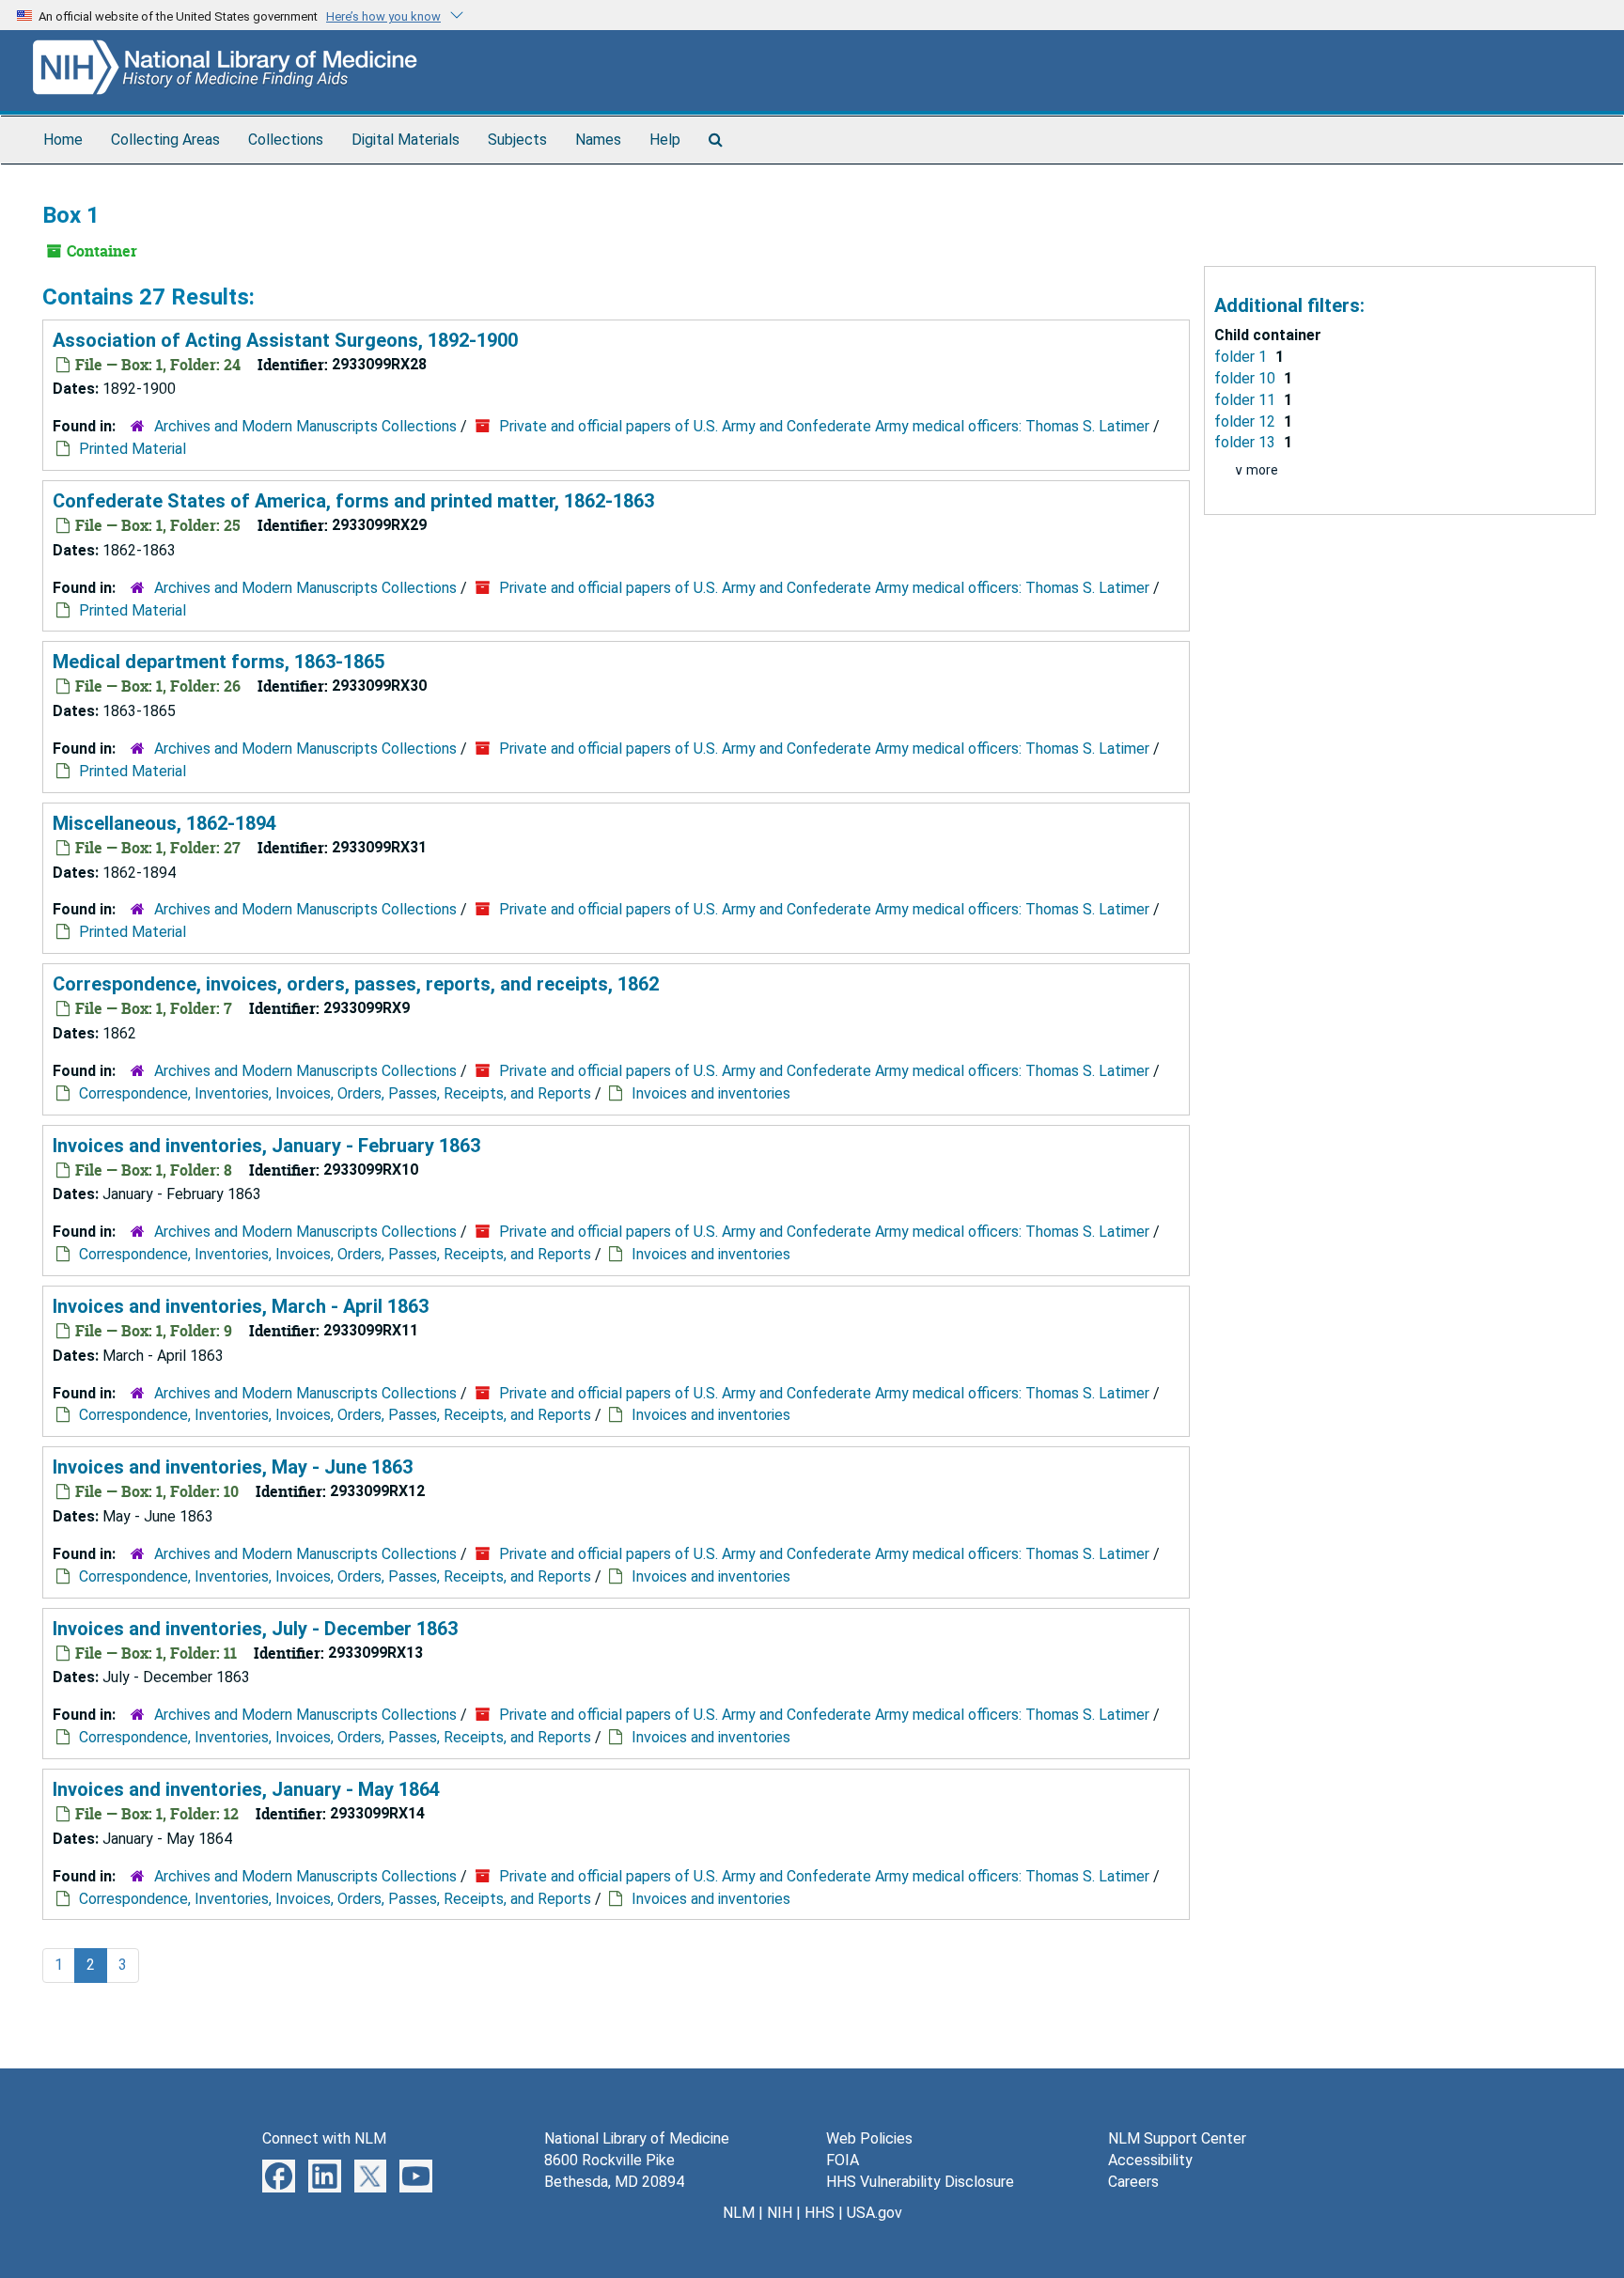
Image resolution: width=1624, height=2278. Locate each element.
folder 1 (1242, 357)
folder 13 (1247, 442)
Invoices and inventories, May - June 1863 (233, 1467)
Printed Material (133, 449)
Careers (1133, 2182)
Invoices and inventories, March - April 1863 (241, 1306)
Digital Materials (406, 140)
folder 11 (1247, 400)
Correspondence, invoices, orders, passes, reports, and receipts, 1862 (356, 984)
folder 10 (1247, 378)
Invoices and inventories (711, 1093)
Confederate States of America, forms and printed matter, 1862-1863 (353, 501)
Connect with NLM (324, 2138)
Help (665, 140)
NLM (739, 2213)
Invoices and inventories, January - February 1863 (266, 1146)
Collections (286, 140)
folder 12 (1247, 421)
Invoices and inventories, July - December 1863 (255, 1629)
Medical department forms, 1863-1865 (219, 662)
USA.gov (874, 2213)
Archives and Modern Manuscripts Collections (305, 426)
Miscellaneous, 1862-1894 (164, 823)
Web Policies (869, 2138)
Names (598, 140)
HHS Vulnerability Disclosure (920, 2182)
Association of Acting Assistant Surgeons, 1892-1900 (285, 340)
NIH (780, 2213)
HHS (820, 2213)
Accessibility (1150, 2160)
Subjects (517, 140)
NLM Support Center (1177, 2138)
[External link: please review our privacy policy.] (279, 2175)
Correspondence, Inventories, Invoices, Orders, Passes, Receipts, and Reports (335, 1093)
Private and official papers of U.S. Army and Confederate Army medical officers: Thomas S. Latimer (824, 426)
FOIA (843, 2160)
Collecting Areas (165, 140)
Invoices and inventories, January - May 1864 (246, 1789)
